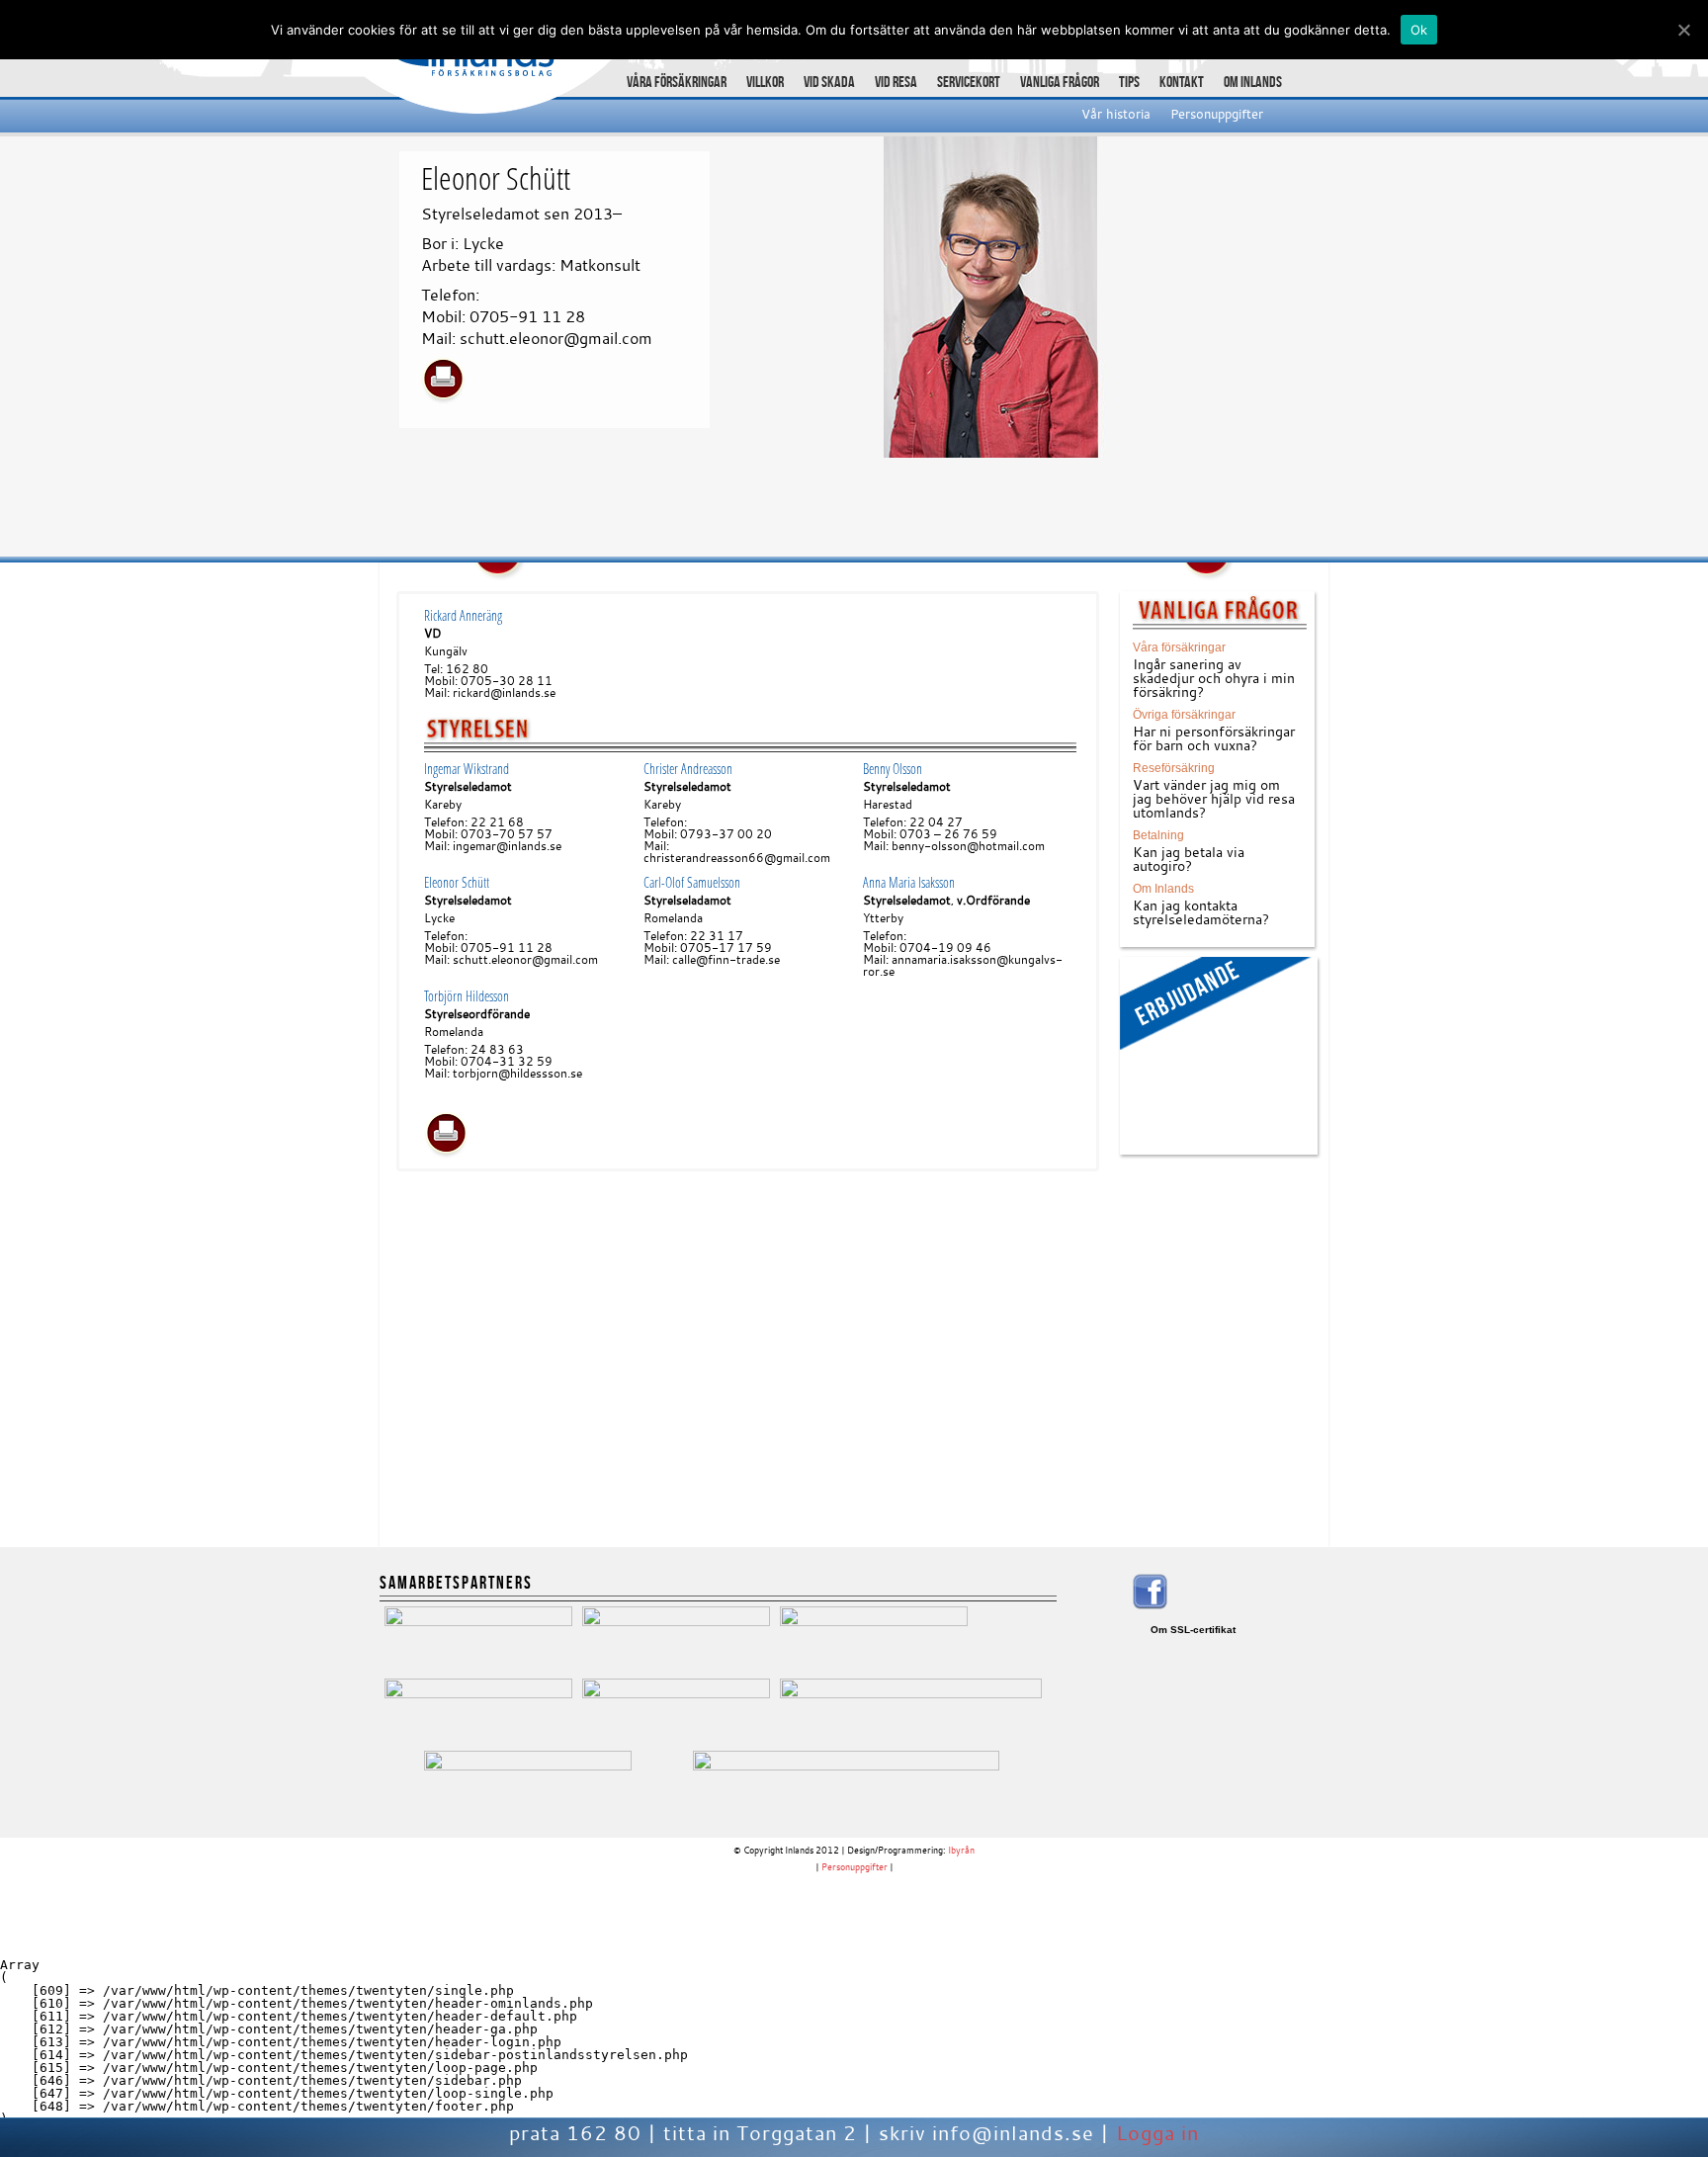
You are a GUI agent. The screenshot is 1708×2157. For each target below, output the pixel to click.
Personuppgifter (1217, 114)
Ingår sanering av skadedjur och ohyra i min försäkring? (1214, 678)
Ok (1419, 30)
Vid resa (896, 82)
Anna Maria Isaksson (909, 882)
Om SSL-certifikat (1193, 1630)
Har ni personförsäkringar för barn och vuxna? (1214, 738)
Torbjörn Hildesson (467, 996)
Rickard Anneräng (463, 615)
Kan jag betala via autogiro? (1189, 859)
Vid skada (829, 82)
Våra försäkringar (677, 82)
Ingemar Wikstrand (467, 769)
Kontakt (1182, 82)
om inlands (1253, 82)
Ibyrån (961, 1850)
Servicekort (969, 82)
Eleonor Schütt (457, 882)
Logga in (1157, 2132)
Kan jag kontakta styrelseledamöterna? (1201, 912)
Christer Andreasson (688, 769)
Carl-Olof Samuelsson (692, 882)
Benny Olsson (893, 769)
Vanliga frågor (1060, 82)
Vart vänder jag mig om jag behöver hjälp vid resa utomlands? (1214, 798)
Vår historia (1116, 114)
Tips (1129, 82)
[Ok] (1683, 30)
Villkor (765, 82)
